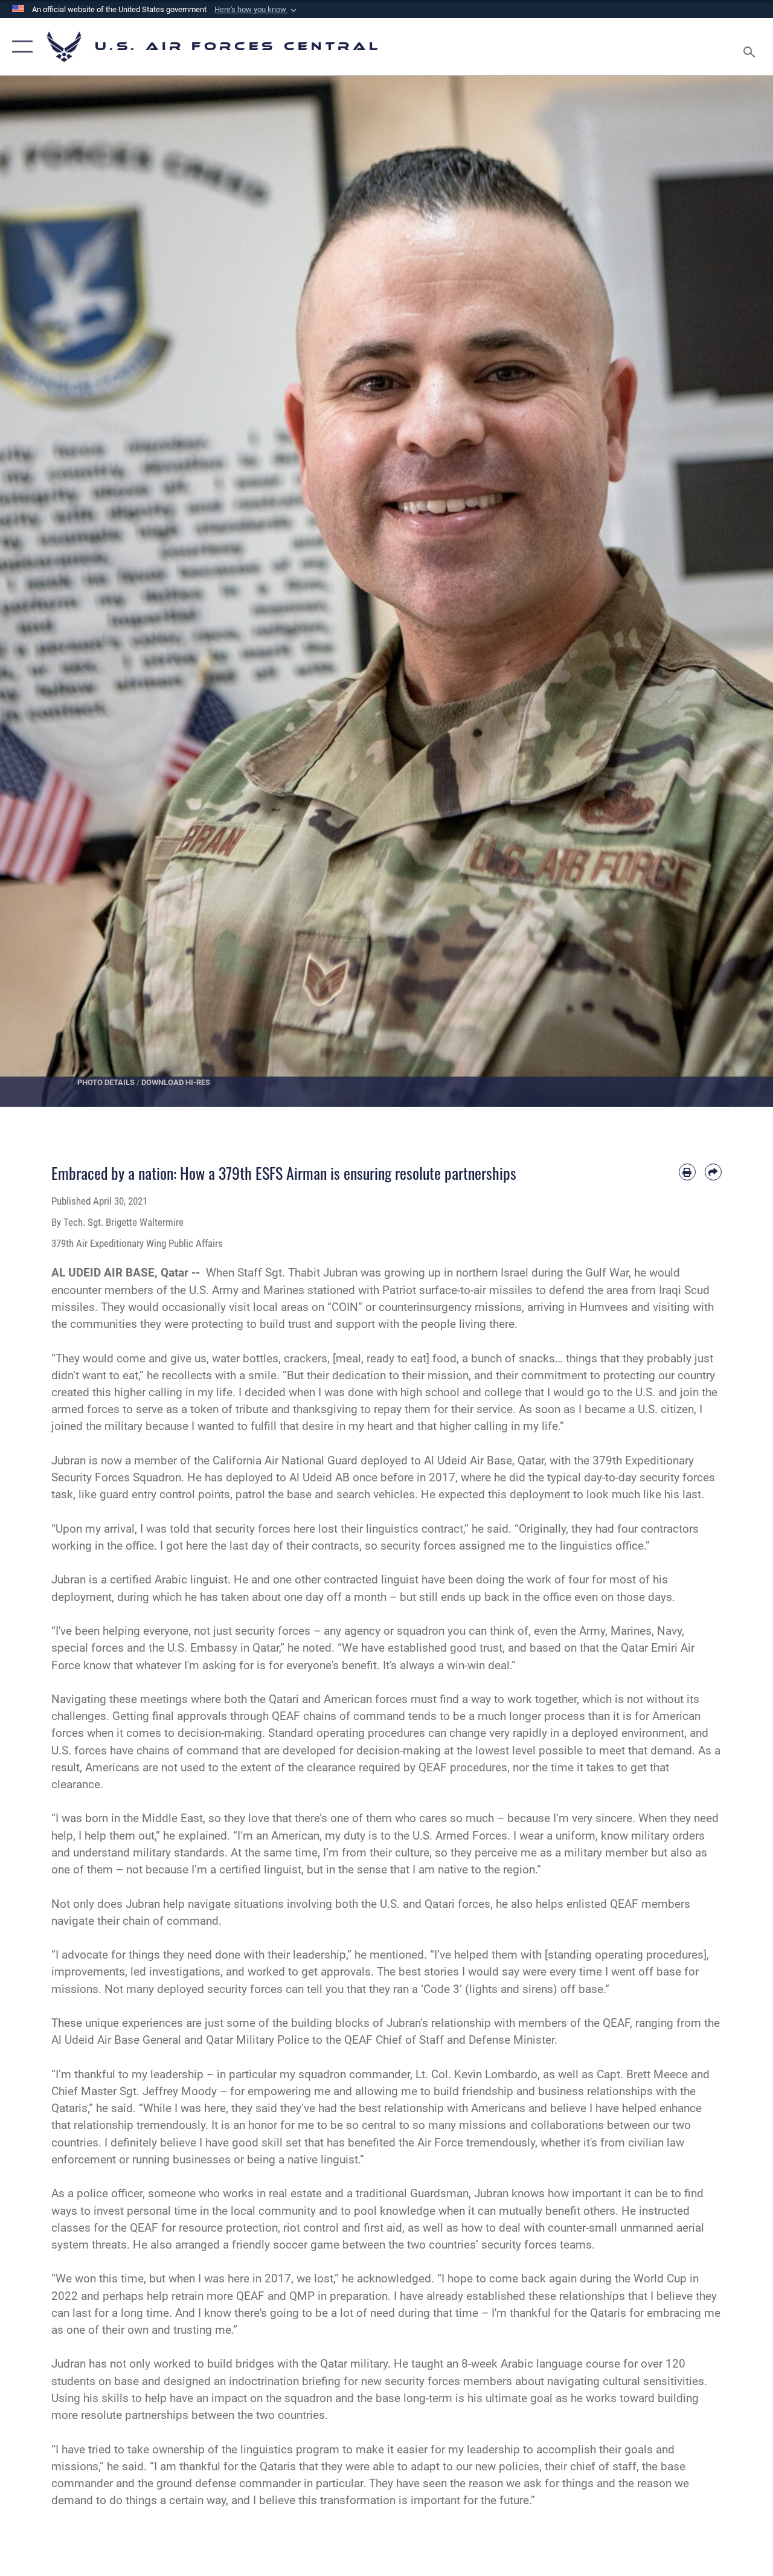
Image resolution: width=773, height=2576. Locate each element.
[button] (257, 10)
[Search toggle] (751, 47)
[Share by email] (713, 1172)
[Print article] (687, 1172)
